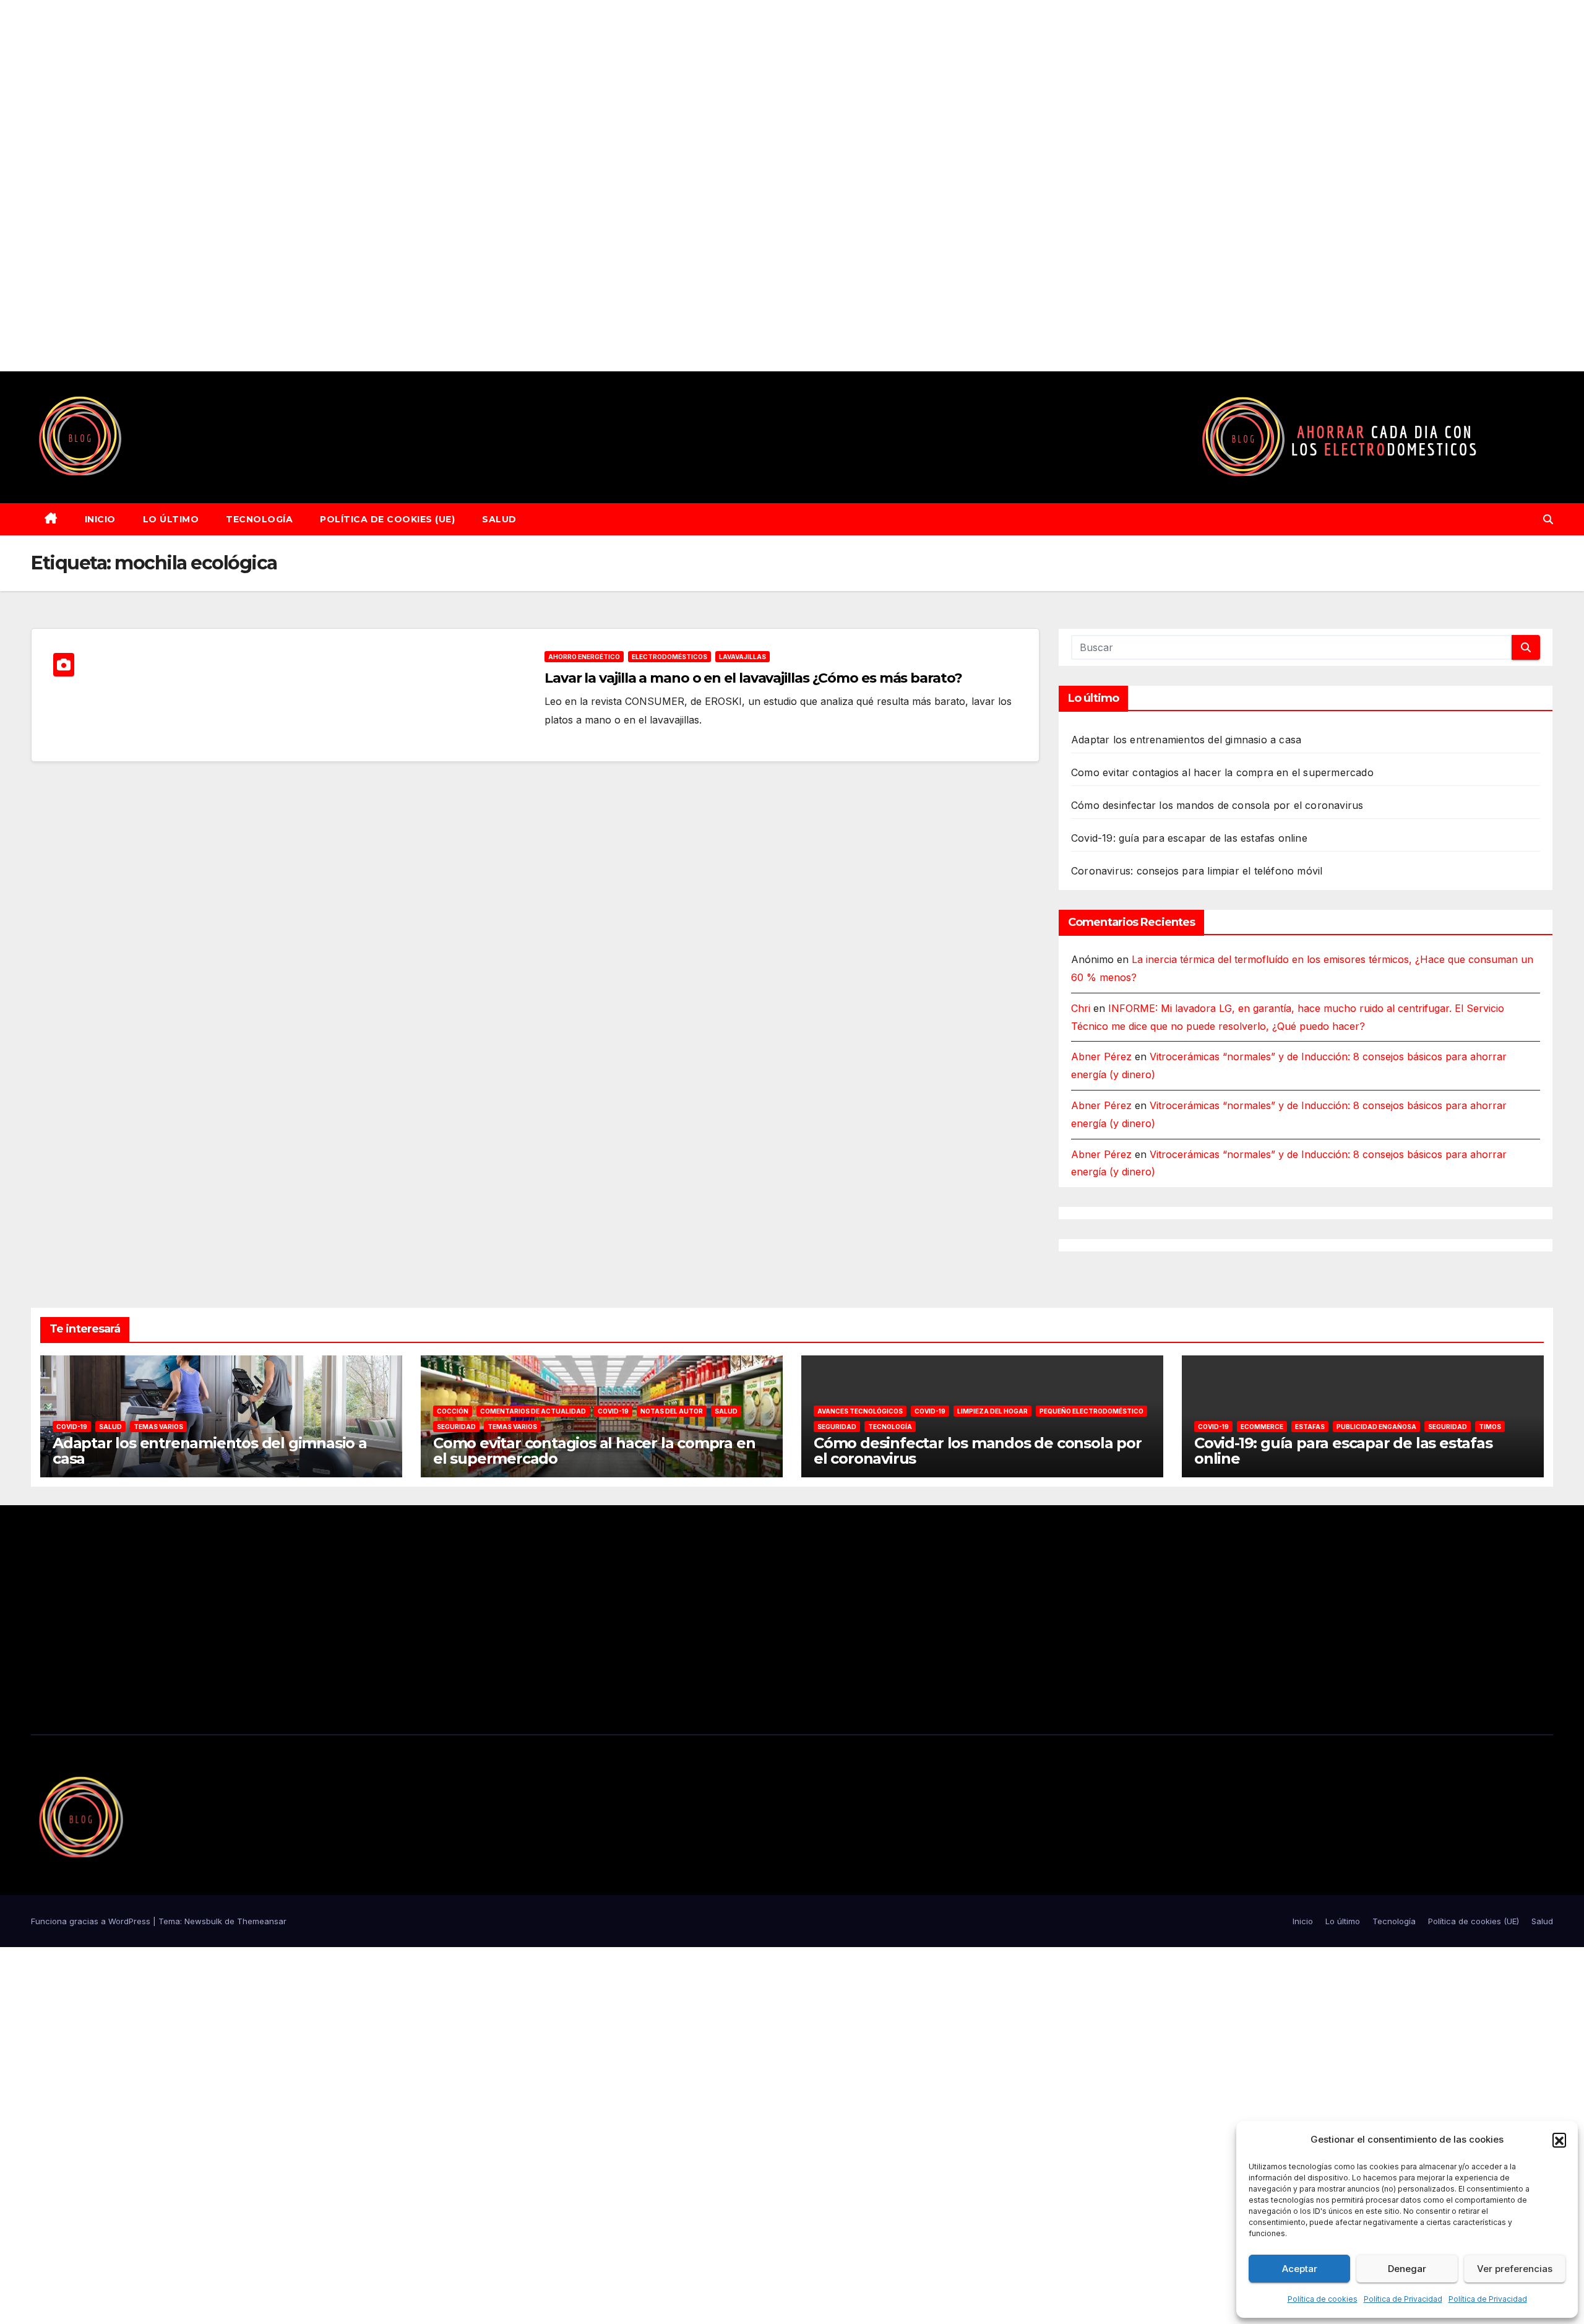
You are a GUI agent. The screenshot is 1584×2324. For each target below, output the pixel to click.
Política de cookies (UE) (387, 519)
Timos (1490, 1427)
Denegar (1407, 2269)
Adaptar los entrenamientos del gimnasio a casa (1186, 740)
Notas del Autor (672, 1411)
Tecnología (259, 519)
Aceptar (1300, 2269)
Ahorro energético (584, 657)
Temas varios (158, 1427)
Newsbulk (203, 1921)
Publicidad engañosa (1376, 1427)
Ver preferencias (1515, 2269)
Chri (1081, 1008)
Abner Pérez (1101, 1056)
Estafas (1310, 1427)
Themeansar (262, 1921)
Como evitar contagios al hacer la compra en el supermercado (1222, 772)
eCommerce (1262, 1427)
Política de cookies (1323, 2299)
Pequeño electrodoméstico (1091, 1411)
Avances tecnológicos (860, 1411)
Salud (499, 519)
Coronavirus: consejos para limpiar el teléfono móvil (1197, 871)
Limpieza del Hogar (992, 1411)
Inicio (100, 519)
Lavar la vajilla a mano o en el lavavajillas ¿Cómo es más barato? (753, 678)
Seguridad (456, 1427)
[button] (1559, 2140)
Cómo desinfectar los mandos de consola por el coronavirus (1217, 805)
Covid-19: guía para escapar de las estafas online (1189, 838)
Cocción (453, 1411)
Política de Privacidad (1403, 2299)
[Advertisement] (371, 186)
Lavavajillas (742, 657)
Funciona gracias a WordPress (92, 1921)
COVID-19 (72, 1427)
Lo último (171, 519)
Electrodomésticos (669, 657)
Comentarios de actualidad (533, 1411)
